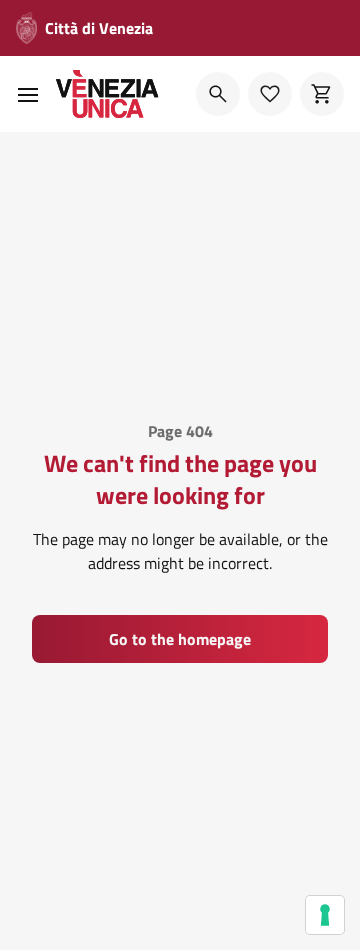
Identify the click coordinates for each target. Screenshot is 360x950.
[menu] (28, 94)
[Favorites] (270, 94)
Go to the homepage (180, 639)
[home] (107, 94)
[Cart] (322, 94)
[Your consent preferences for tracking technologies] (325, 915)
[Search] (218, 94)
